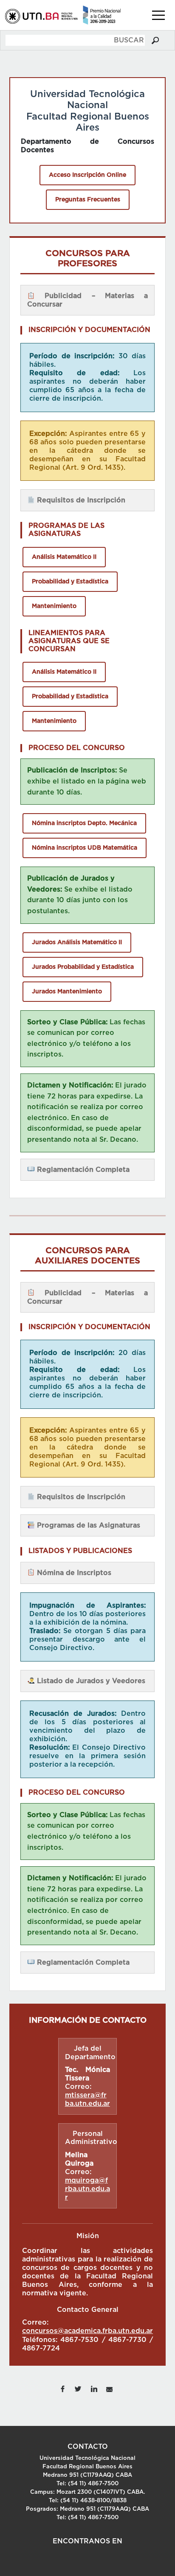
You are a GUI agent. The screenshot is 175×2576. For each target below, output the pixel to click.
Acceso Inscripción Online (87, 175)
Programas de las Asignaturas (87, 1525)
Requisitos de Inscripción (80, 500)
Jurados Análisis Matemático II (77, 942)
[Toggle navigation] (158, 15)
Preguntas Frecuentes (88, 200)
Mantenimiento (54, 606)
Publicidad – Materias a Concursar (87, 300)
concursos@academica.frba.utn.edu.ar (87, 2331)
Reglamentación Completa (82, 1170)
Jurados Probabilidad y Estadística (83, 967)
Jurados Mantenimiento (67, 992)
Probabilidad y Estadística (70, 582)
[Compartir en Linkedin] (94, 2388)
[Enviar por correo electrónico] (110, 2388)
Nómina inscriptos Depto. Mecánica (84, 823)
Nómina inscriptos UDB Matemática (85, 848)
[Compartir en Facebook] (62, 2388)
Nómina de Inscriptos (73, 1573)
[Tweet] (78, 2388)
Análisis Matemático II (64, 557)
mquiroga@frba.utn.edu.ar (87, 2189)
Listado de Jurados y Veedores (90, 1681)
